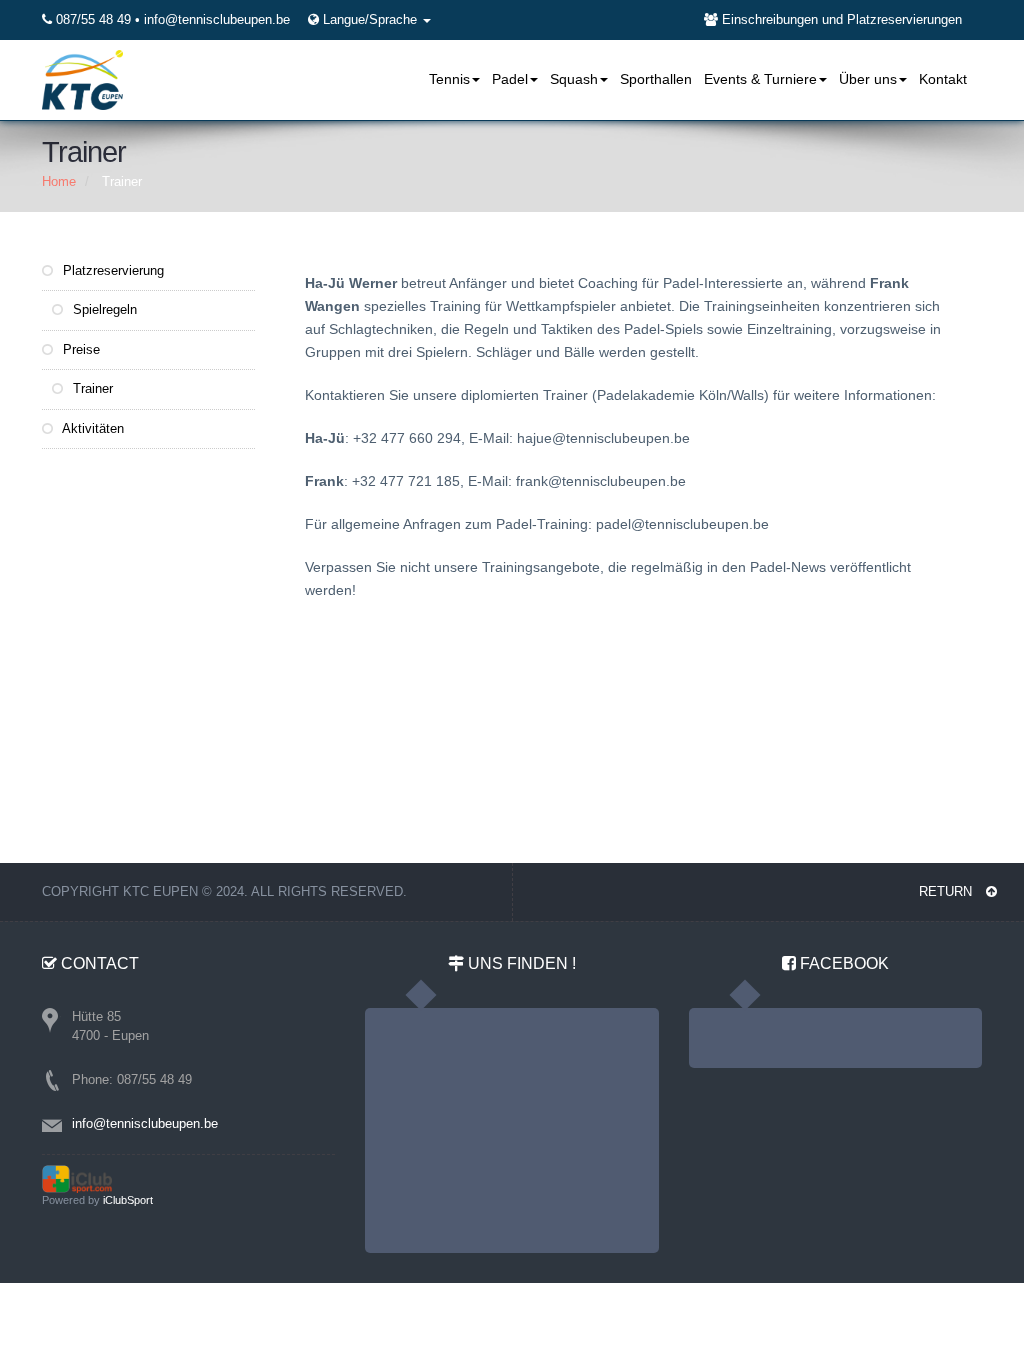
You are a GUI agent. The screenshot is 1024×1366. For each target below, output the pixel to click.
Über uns (868, 79)
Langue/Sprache (372, 19)
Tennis (449, 79)
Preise (79, 349)
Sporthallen (656, 79)
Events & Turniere (760, 79)
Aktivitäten (91, 428)
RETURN (947, 891)
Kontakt (943, 79)
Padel (510, 79)
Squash (574, 79)
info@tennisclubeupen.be (217, 19)
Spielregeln (103, 309)
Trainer (91, 388)
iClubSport (128, 1200)
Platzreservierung (111, 270)
